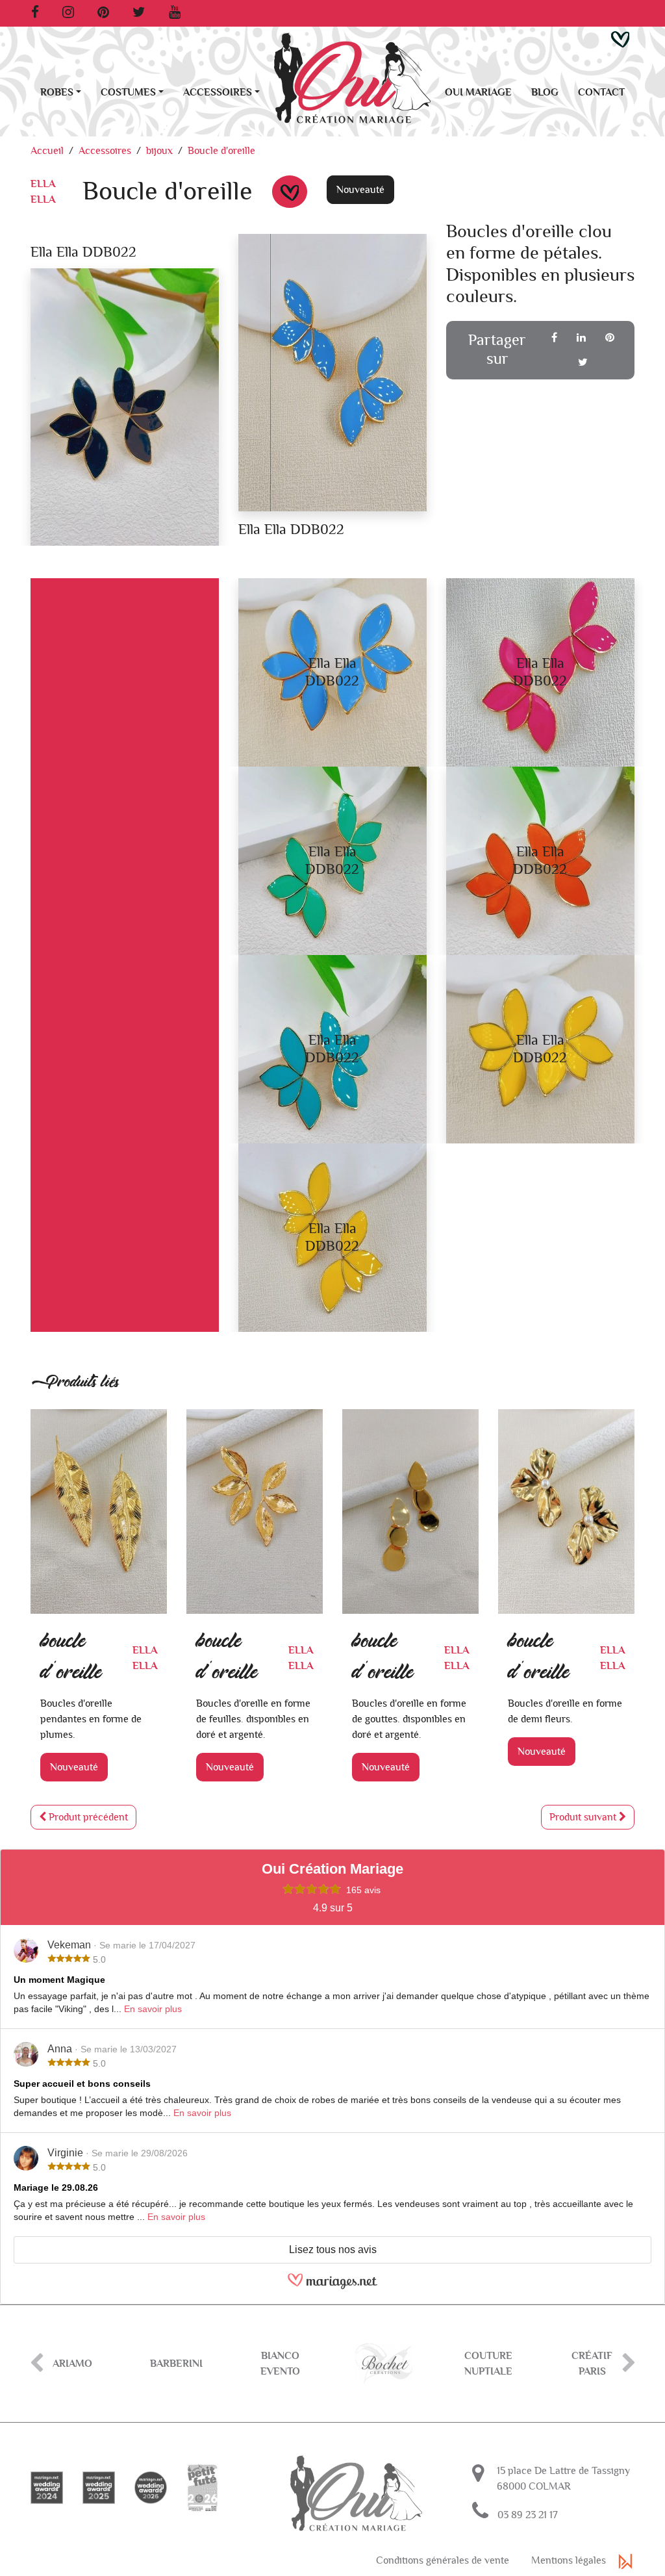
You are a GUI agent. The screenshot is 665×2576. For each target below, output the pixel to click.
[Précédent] (36, 2364)
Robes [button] (57, 92)
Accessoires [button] (218, 92)
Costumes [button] (128, 92)
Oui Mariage (478, 92)
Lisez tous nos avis (333, 2250)
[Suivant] (629, 2364)
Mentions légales (569, 2560)
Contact (601, 92)
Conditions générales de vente (443, 2560)
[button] (620, 39)
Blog (545, 92)
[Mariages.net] (332, 2287)
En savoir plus (153, 2009)
